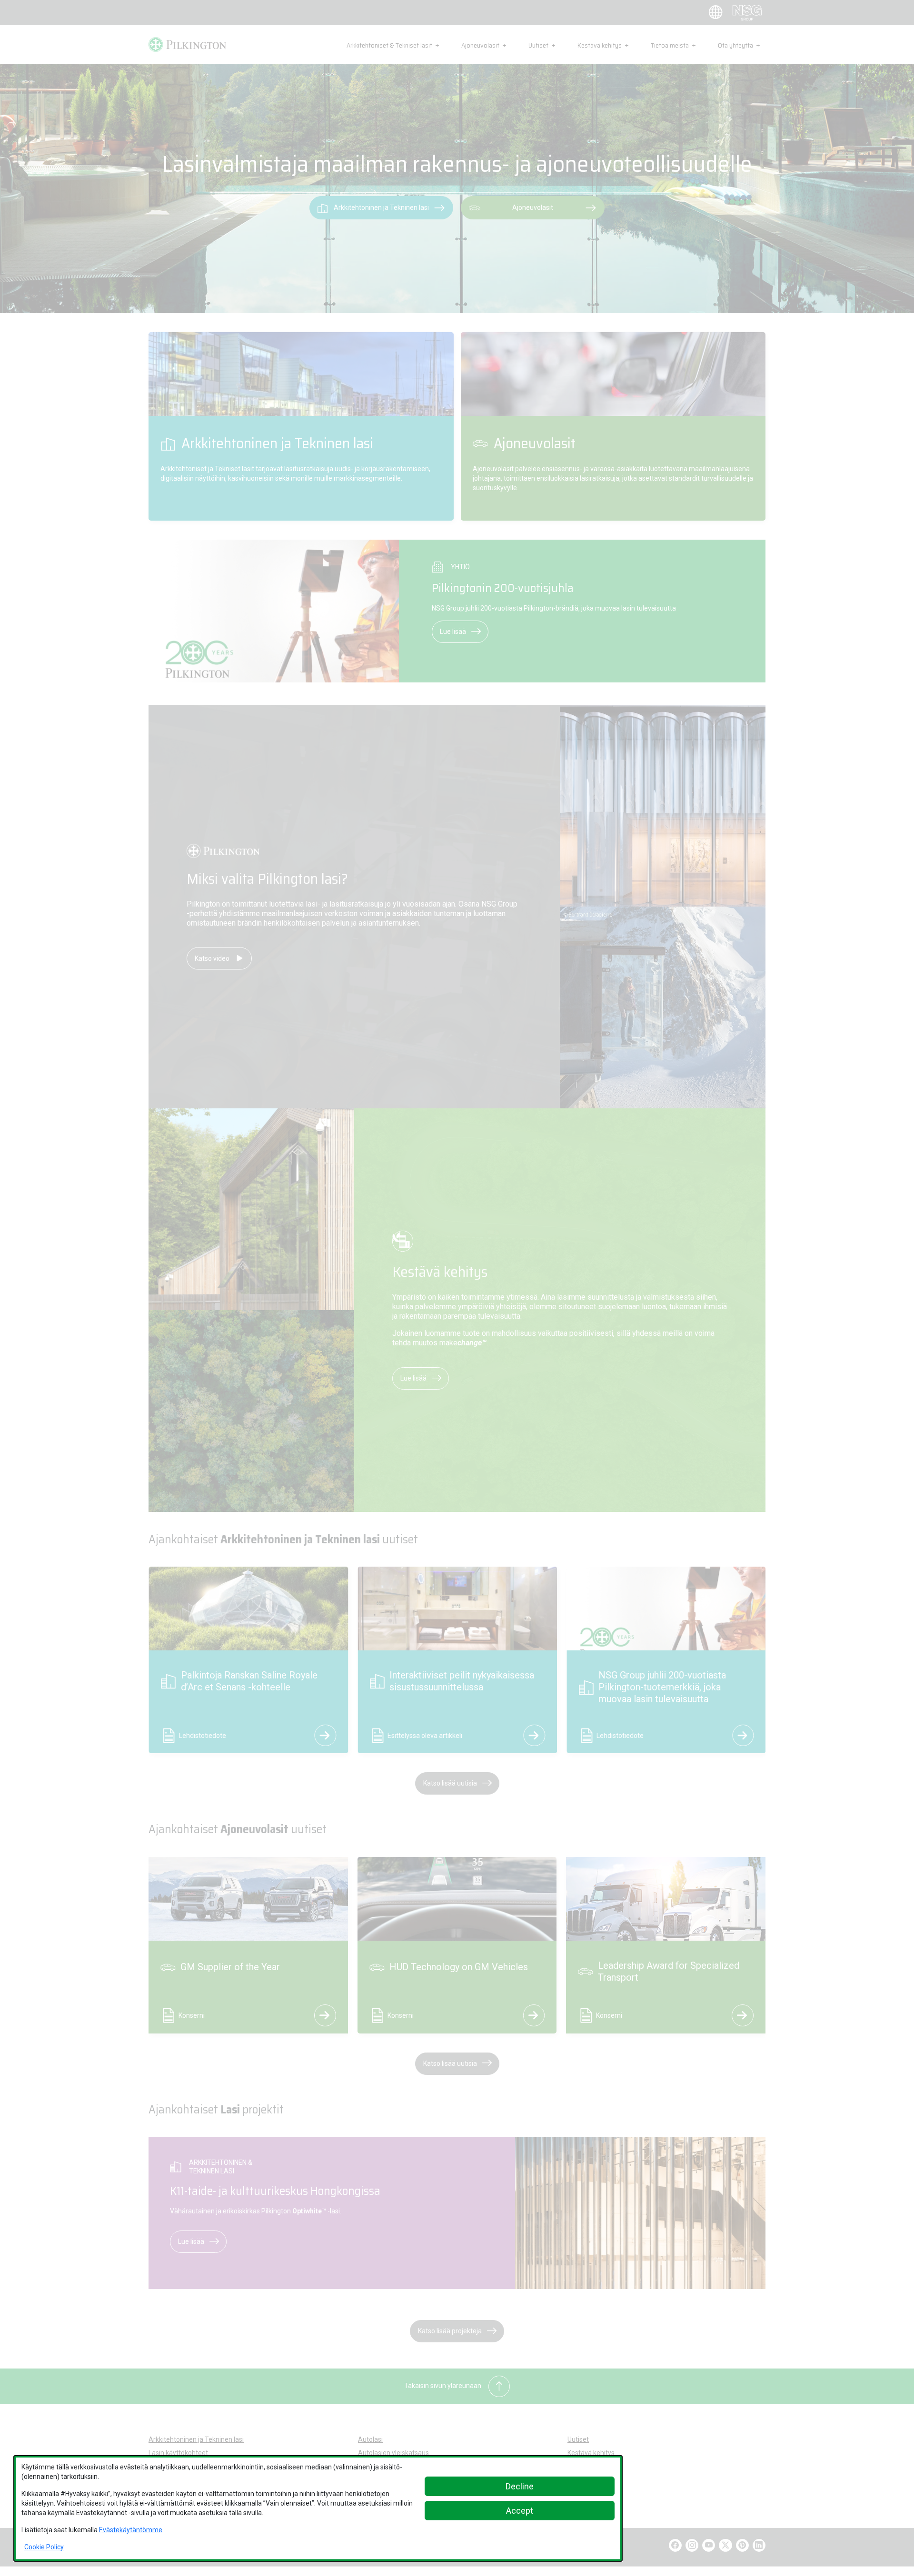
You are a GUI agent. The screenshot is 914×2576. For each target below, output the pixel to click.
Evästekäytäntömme (131, 2530)
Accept (520, 2511)
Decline (520, 2486)
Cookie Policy (44, 2547)
